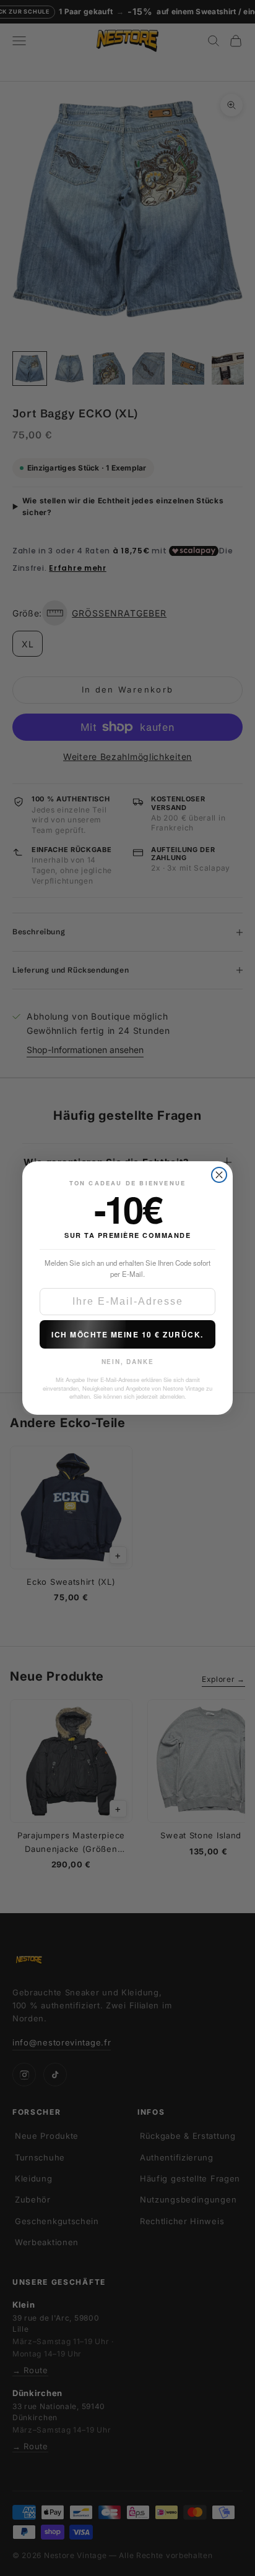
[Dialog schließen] (219, 1175)
